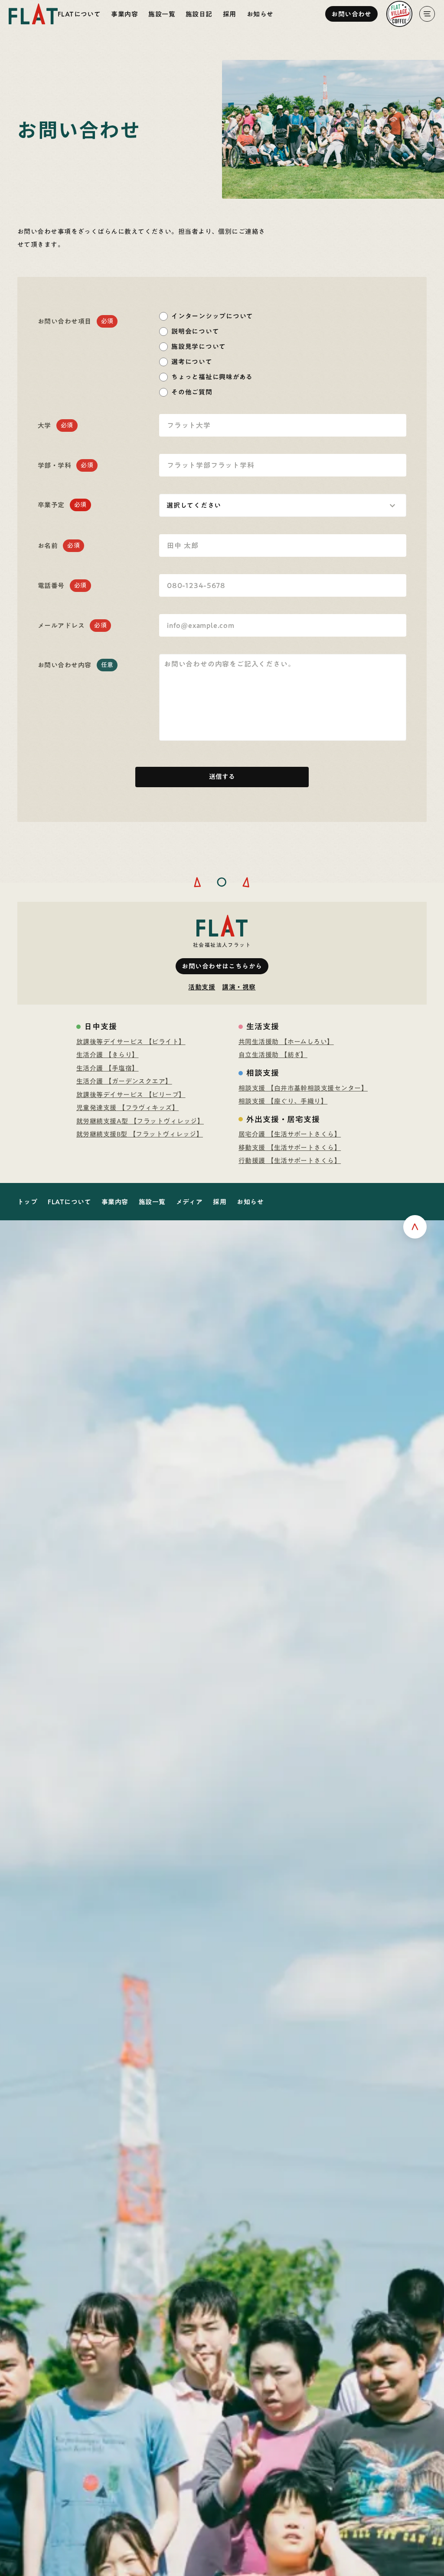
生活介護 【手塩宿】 (108, 1068)
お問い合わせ (351, 14)
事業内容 (124, 14)
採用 (230, 14)
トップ (27, 1202)
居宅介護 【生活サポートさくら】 (290, 1134)
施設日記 (199, 14)
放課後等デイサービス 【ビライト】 (131, 1042)
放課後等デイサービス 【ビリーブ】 (131, 1095)
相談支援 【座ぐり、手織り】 (283, 1101)
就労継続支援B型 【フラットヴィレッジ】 (140, 1134)
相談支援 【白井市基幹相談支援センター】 (303, 1088)
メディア (189, 1202)
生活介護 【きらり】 (108, 1055)
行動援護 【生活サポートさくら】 (290, 1161)
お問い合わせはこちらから (222, 966)
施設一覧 (162, 14)
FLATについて (79, 14)
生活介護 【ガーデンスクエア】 (124, 1081)
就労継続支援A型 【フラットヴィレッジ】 (140, 1121)
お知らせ (260, 14)
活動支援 (202, 987)
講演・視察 (239, 987)
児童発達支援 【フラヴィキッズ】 (127, 1108)
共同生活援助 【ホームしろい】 (286, 1042)
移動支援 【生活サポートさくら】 (290, 1148)
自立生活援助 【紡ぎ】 (273, 1055)
